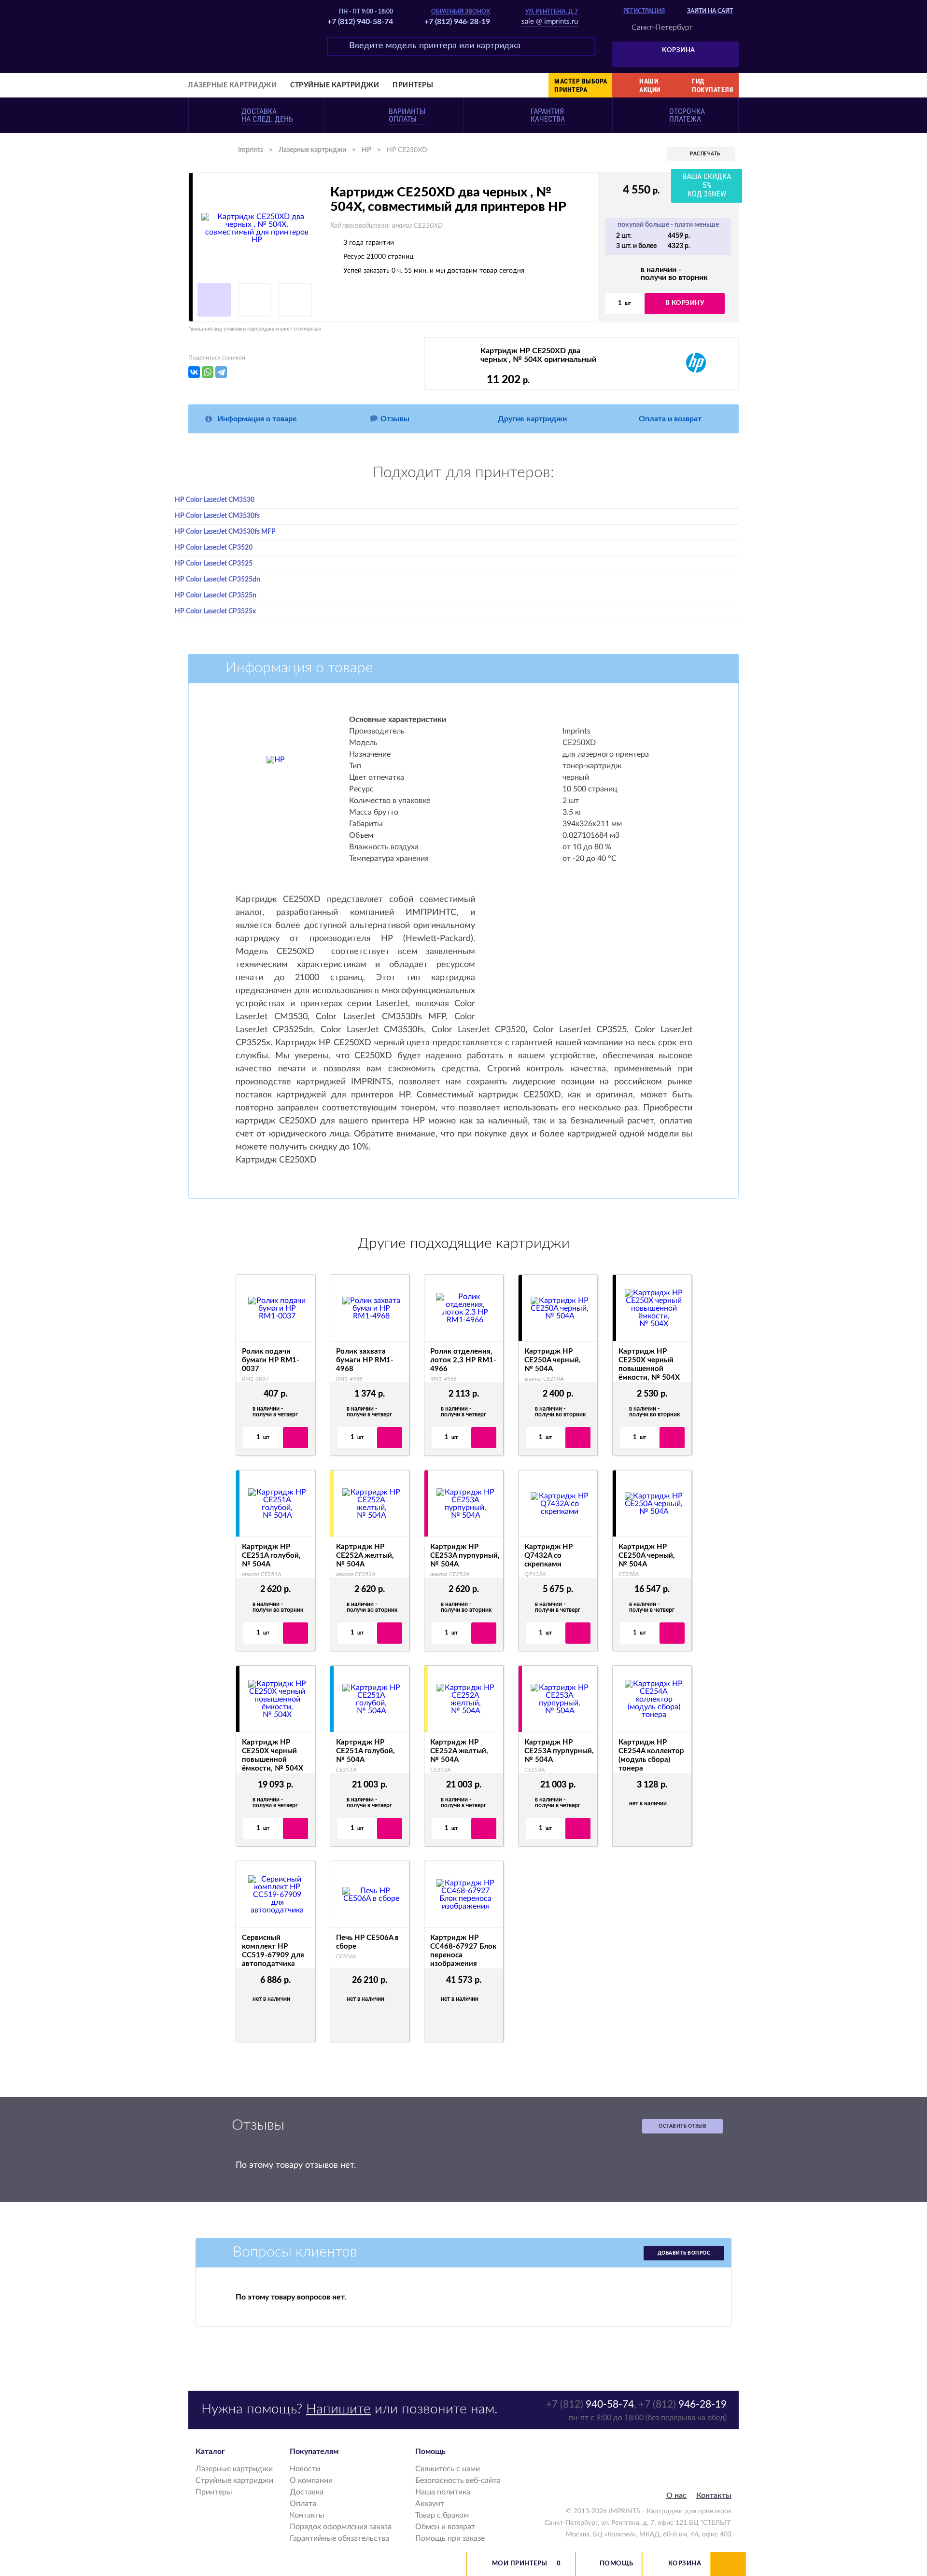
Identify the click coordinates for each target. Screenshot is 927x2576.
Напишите (338, 2409)
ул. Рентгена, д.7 (552, 12)
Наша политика (443, 2492)
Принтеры (413, 85)
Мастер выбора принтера (581, 85)
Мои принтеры (520, 2564)
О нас (676, 2495)
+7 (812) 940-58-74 (360, 22)
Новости (305, 2469)
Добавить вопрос (684, 2253)
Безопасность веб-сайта (458, 2480)
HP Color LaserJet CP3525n (216, 596)
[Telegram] (221, 372)
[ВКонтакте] (194, 372)
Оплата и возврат (670, 419)
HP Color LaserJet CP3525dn (218, 580)
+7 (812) (590, 2404)
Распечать (705, 154)
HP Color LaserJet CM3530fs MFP (225, 532)
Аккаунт (430, 2504)
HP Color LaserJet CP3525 (214, 564)
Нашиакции (650, 85)
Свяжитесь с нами (448, 2469)
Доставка (307, 2492)
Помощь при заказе (450, 2538)
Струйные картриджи (335, 85)
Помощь (617, 2564)
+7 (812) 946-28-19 (457, 22)
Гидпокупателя (712, 85)
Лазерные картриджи (232, 85)
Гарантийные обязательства (339, 2538)
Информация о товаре (257, 419)
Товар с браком (442, 2515)
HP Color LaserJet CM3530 (215, 500)
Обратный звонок (461, 12)
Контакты (307, 2515)
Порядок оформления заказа (341, 2527)
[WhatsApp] (208, 372)
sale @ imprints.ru (550, 21)
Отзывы (395, 419)
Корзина (679, 50)
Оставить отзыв (682, 2126)
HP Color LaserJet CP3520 (214, 548)
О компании (311, 2480)
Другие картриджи (532, 419)
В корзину (685, 303)
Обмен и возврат (445, 2527)
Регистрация (644, 11)
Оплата (303, 2504)
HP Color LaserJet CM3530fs (217, 516)
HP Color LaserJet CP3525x (215, 611)
